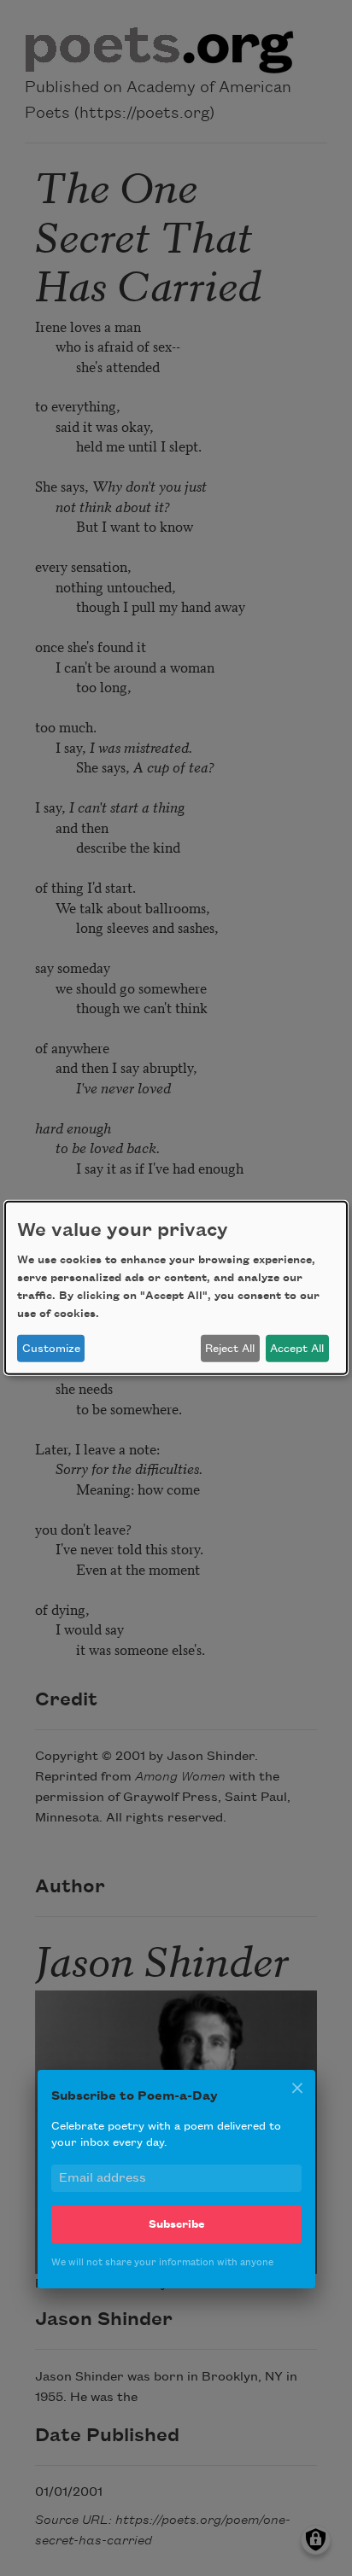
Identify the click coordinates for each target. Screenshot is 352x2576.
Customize (51, 1349)
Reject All (230, 1349)
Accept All (297, 1349)
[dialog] (176, 1288)
